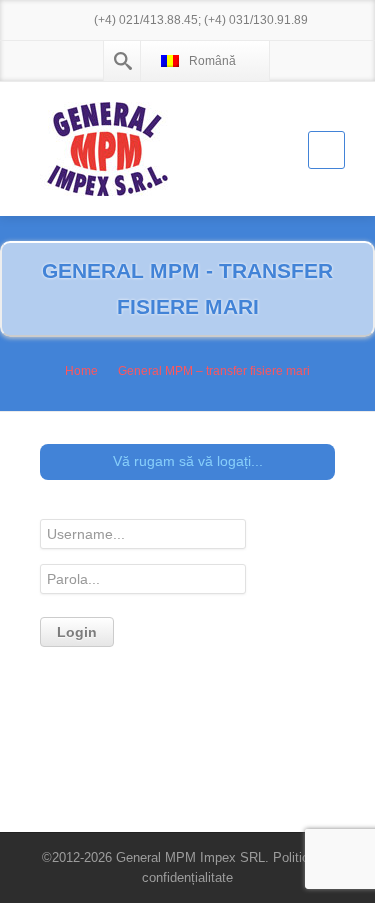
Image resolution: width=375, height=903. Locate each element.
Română (212, 61)
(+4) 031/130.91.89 (256, 20)
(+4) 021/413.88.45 (146, 20)
